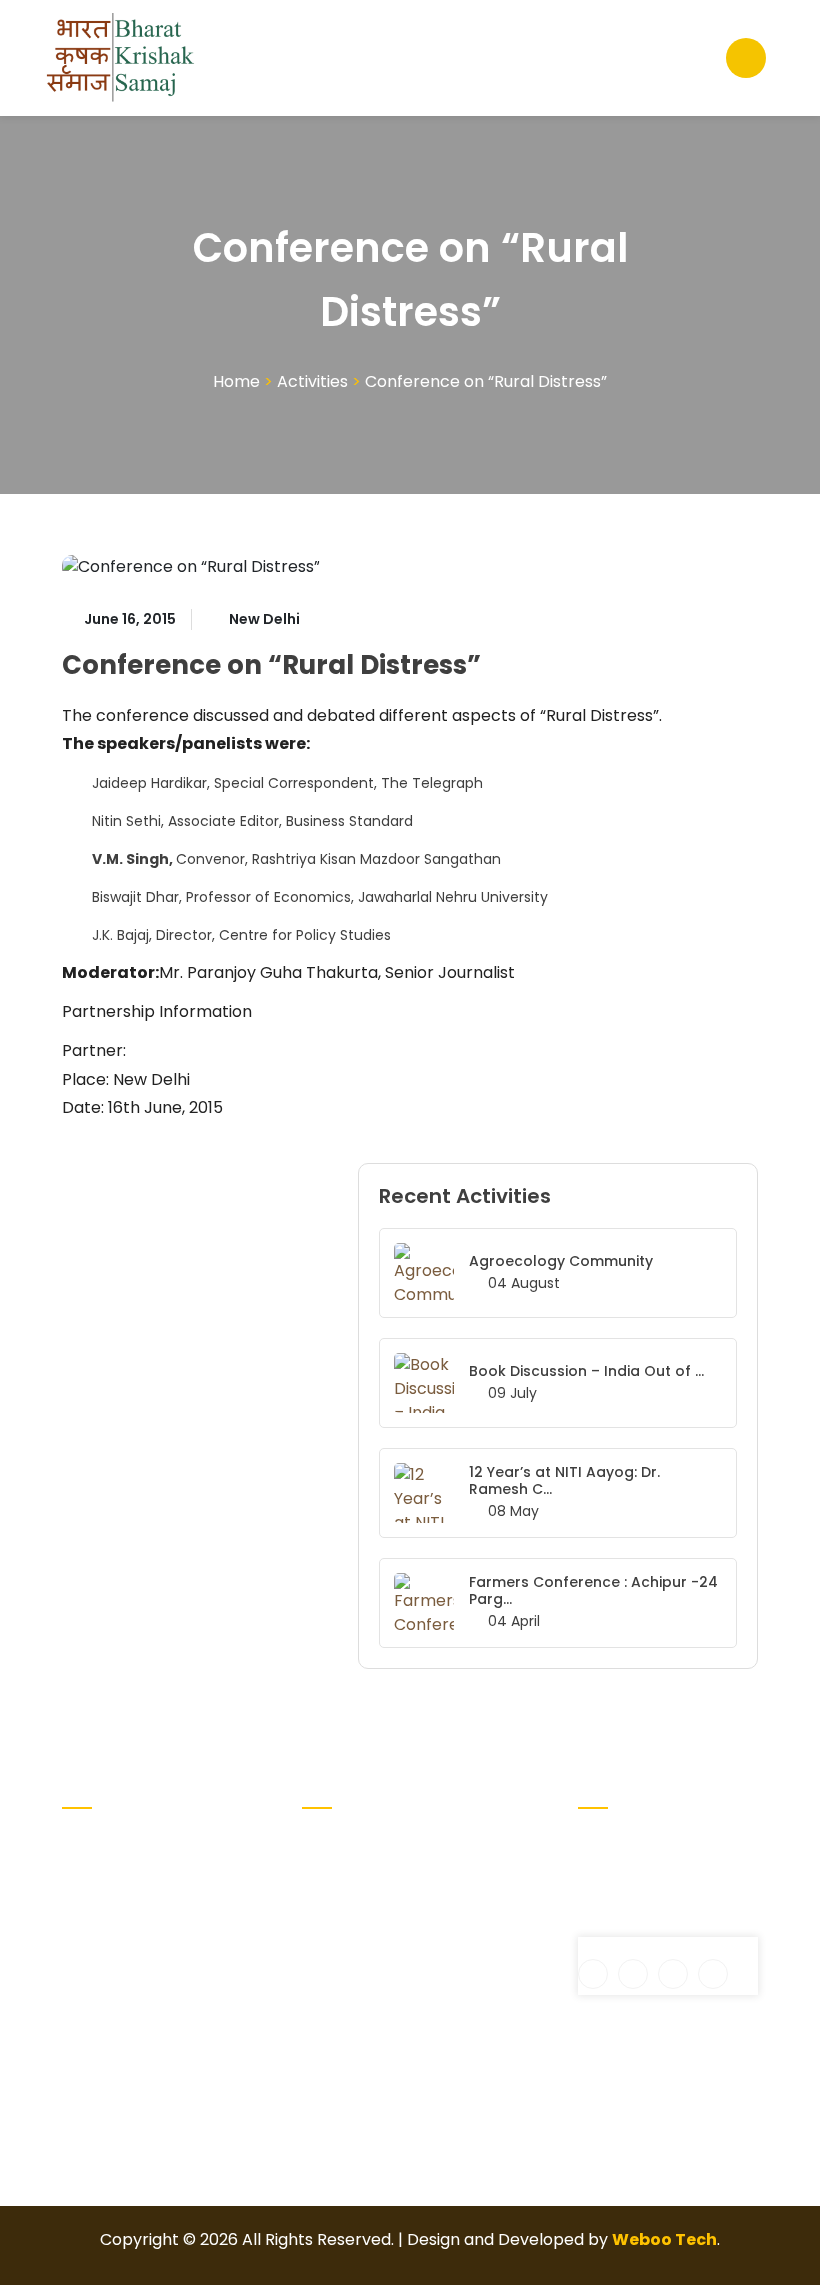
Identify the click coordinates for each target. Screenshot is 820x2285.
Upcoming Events (458, 1910)
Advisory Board (335, 1886)
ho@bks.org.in (647, 1924)
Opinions (452, 1986)
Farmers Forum (451, 1854)
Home (236, 381)
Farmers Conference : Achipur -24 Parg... (593, 1590)
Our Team (457, 1954)
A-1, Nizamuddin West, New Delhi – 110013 (647, 1866)
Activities (312, 381)
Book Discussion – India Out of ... (586, 1371)
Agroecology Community (561, 1261)
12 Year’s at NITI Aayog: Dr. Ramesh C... (564, 1480)
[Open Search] (746, 58)
